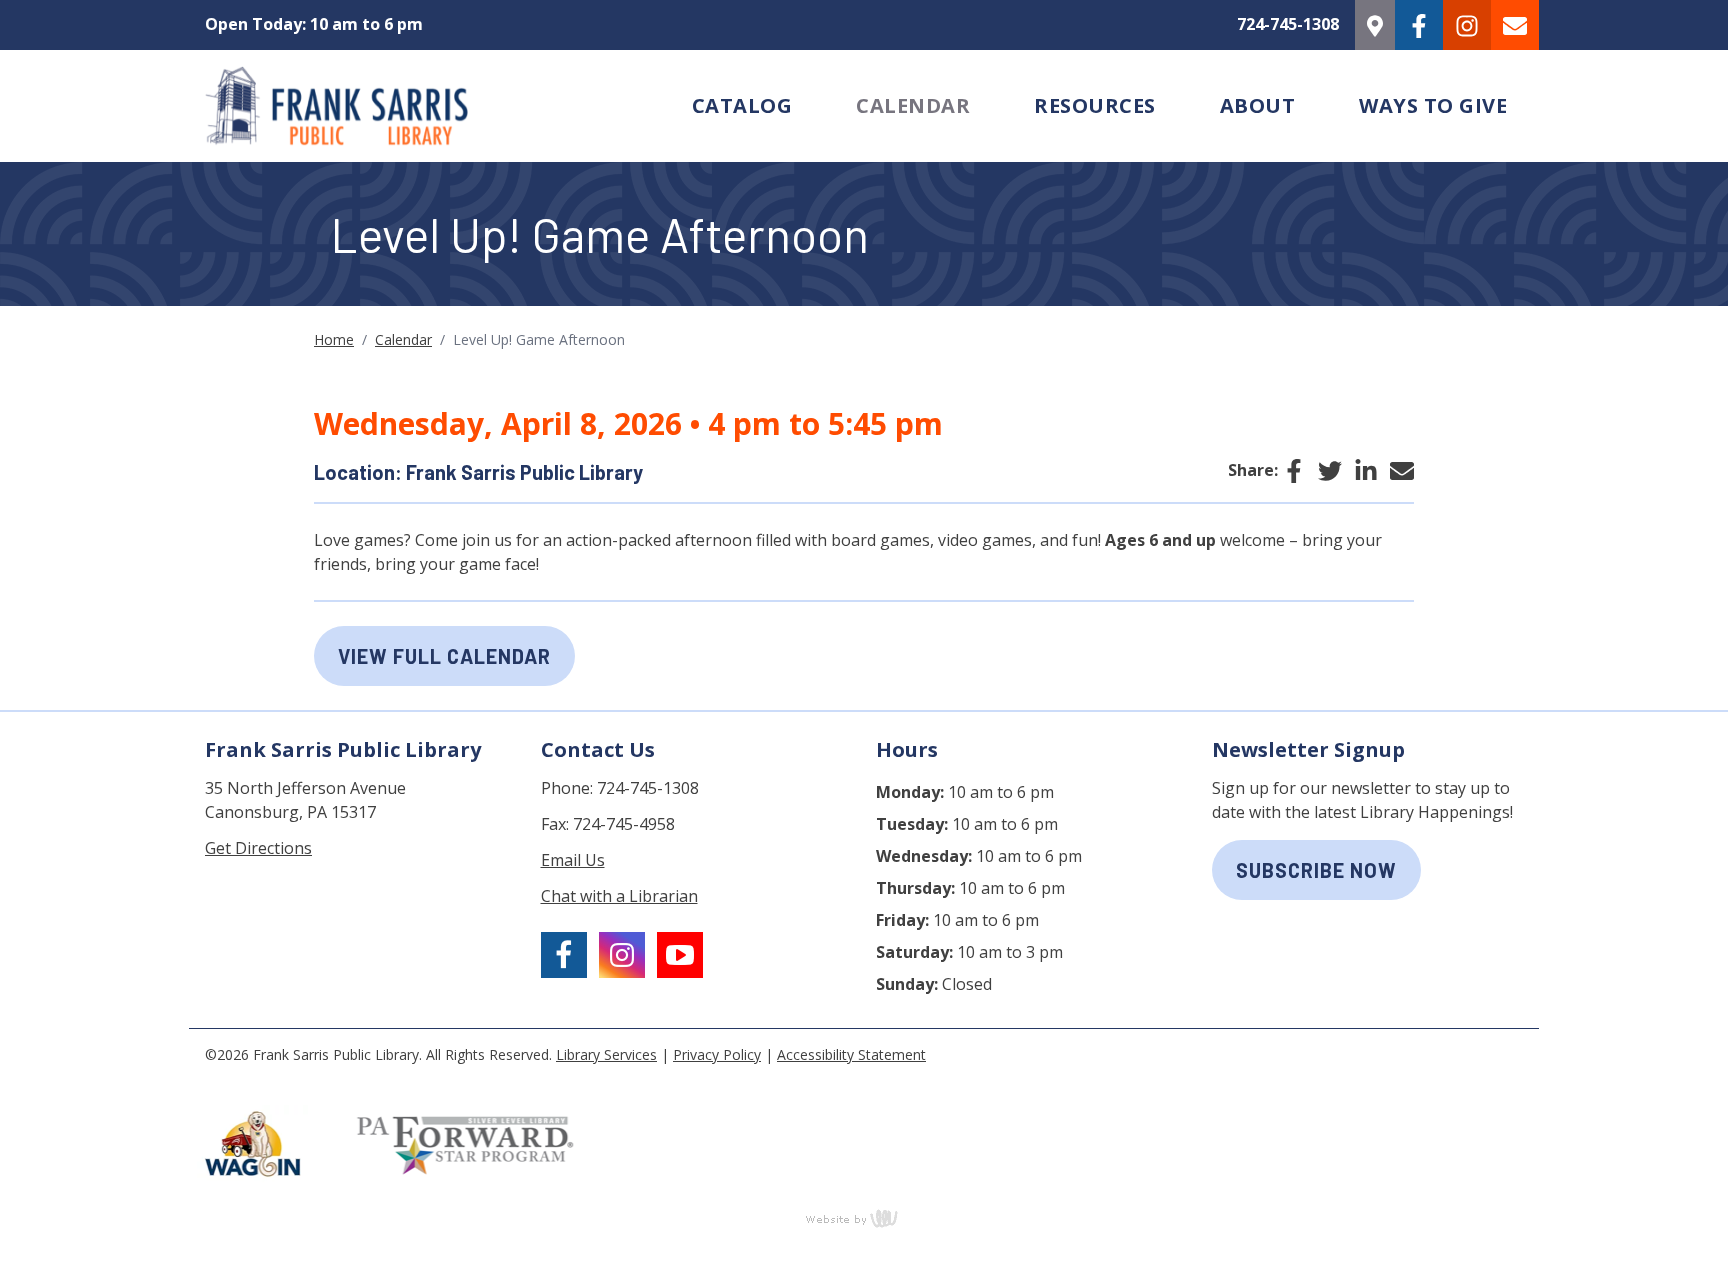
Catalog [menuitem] (742, 105)
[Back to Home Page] (424, 106)
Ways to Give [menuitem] (1433, 105)
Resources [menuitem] (1095, 105)
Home (334, 339)
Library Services (606, 1054)
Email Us (573, 860)
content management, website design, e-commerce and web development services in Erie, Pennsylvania (864, 1218)
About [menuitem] (1258, 105)
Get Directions (258, 848)
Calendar (403, 339)
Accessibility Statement (851, 1054)
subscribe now (1316, 870)
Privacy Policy (717, 1054)
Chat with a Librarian (619, 896)
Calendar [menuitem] (913, 105)
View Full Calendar (444, 656)
